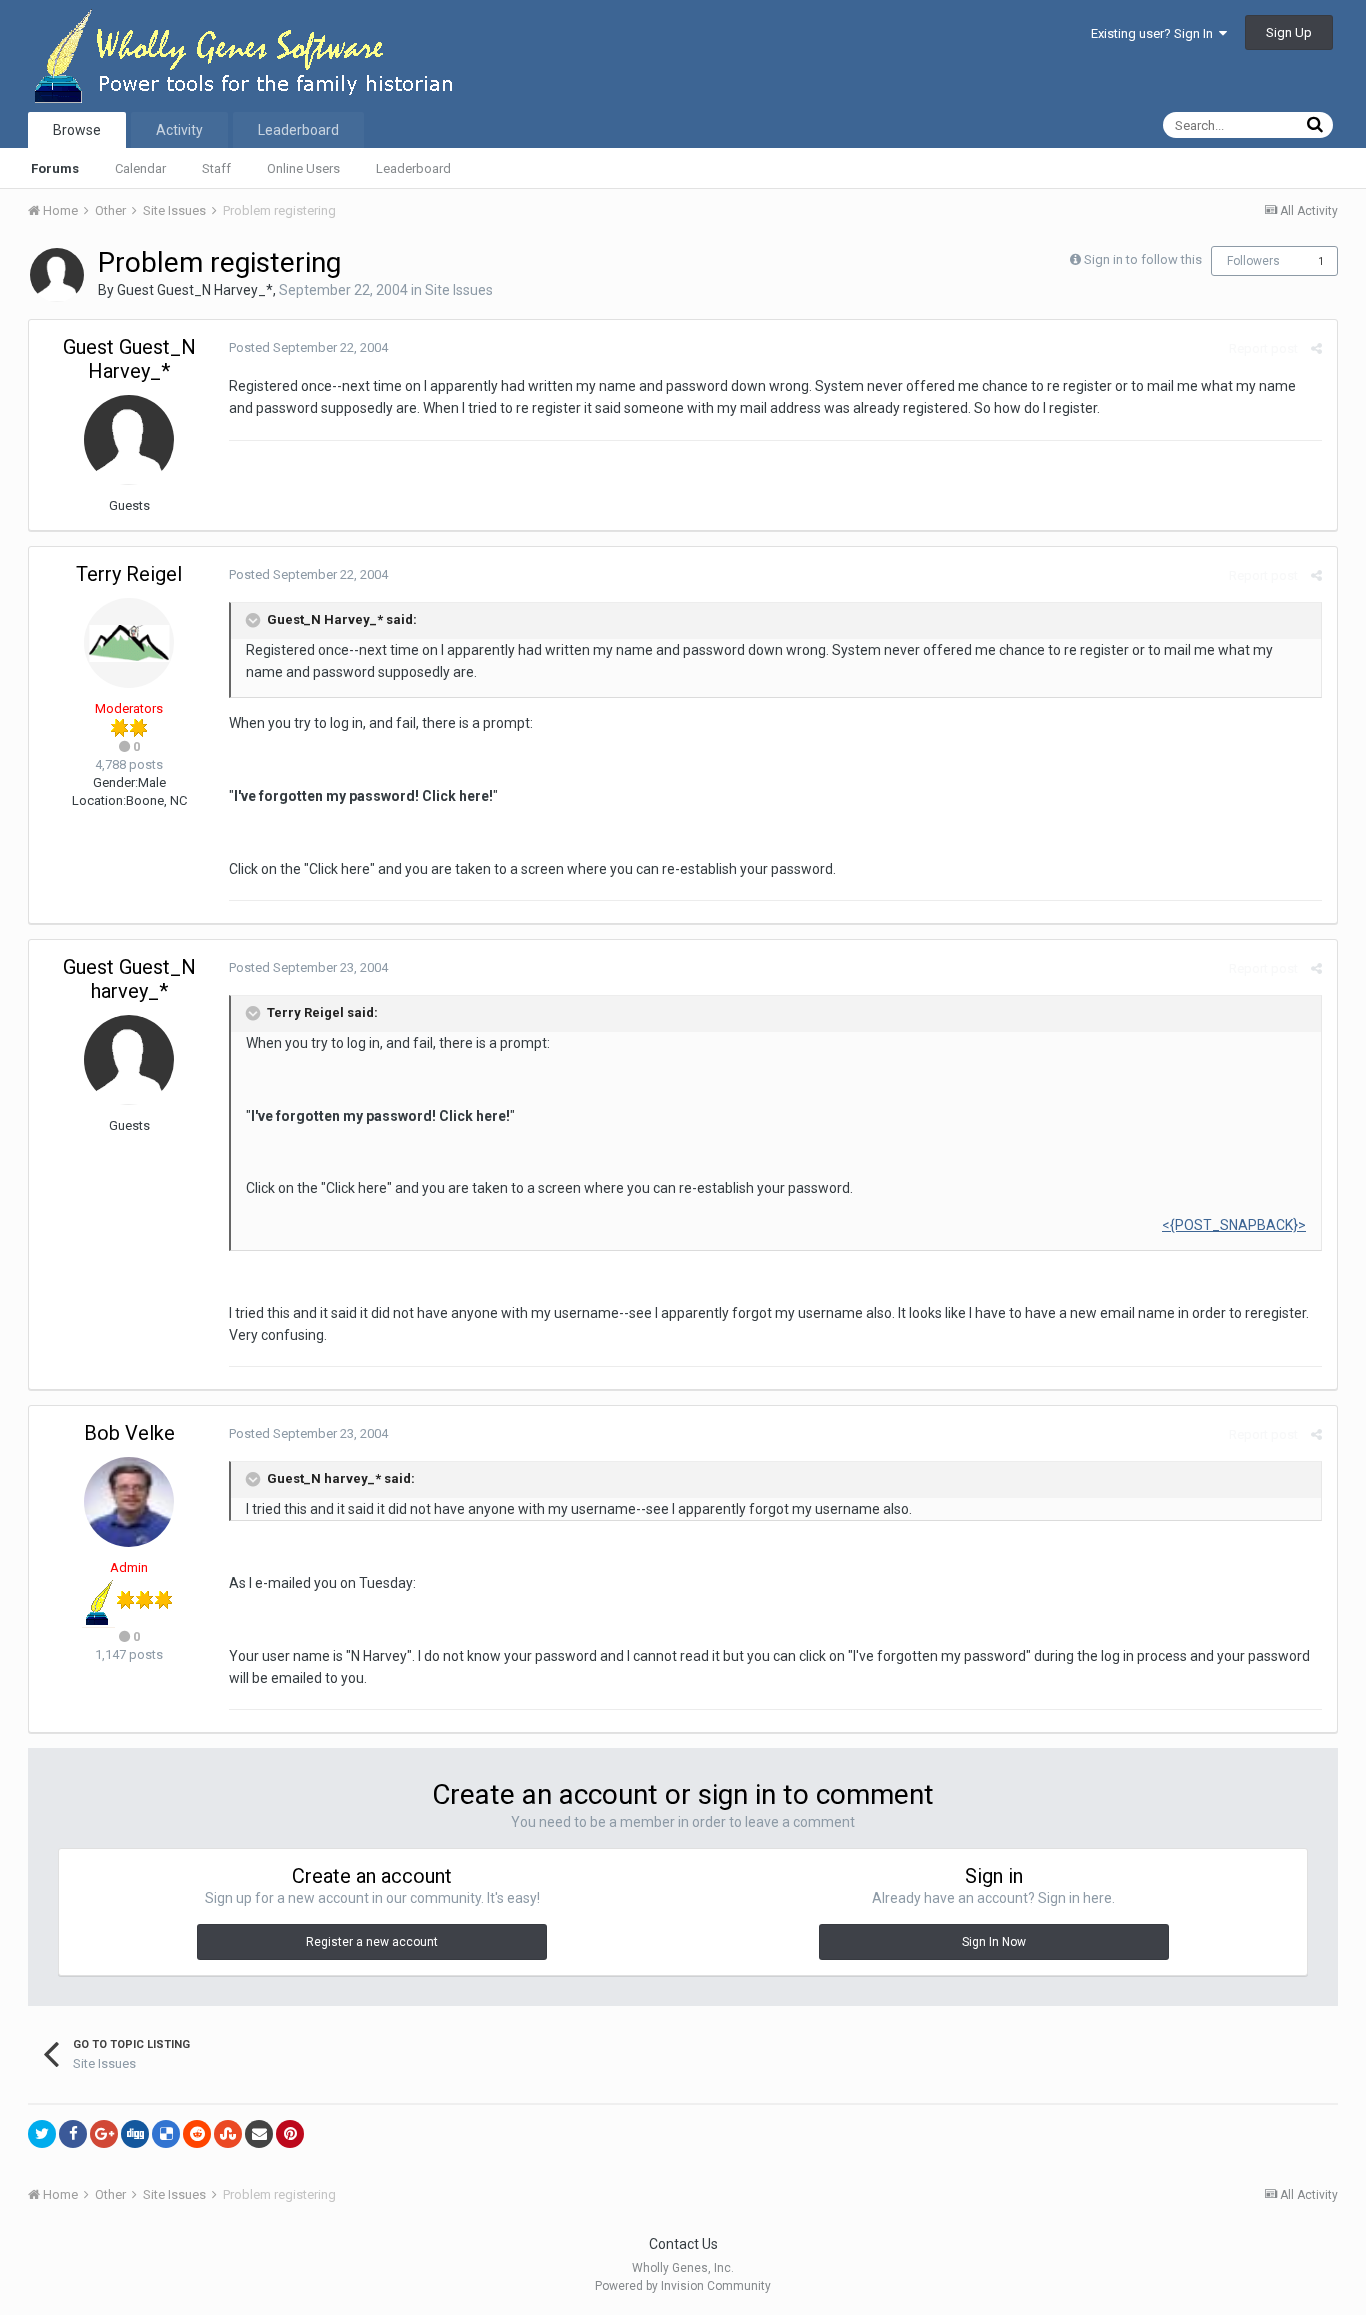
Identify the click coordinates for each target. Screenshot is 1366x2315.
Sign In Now (994, 1942)
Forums (55, 168)
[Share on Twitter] (42, 2134)
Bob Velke (129, 1433)
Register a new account (372, 1942)
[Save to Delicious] (166, 2134)
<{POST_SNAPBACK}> (1234, 1225)
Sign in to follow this (1143, 259)
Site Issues (459, 290)
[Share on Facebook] (73, 2134)
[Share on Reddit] (197, 2134)
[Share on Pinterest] (290, 2134)
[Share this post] (1316, 348)
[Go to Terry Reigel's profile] (129, 643)
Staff (216, 168)
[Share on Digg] (135, 2134)
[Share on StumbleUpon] (228, 2134)
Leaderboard (413, 168)
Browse (77, 130)
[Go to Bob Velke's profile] (129, 1502)
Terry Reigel (129, 574)
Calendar (140, 168)
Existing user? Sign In (1155, 33)
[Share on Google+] (104, 2134)
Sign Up (1289, 32)
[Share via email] (259, 2134)
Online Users (303, 168)
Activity (179, 130)
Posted (308, 347)
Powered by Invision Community (683, 2286)
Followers (1253, 261)
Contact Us (683, 2244)
